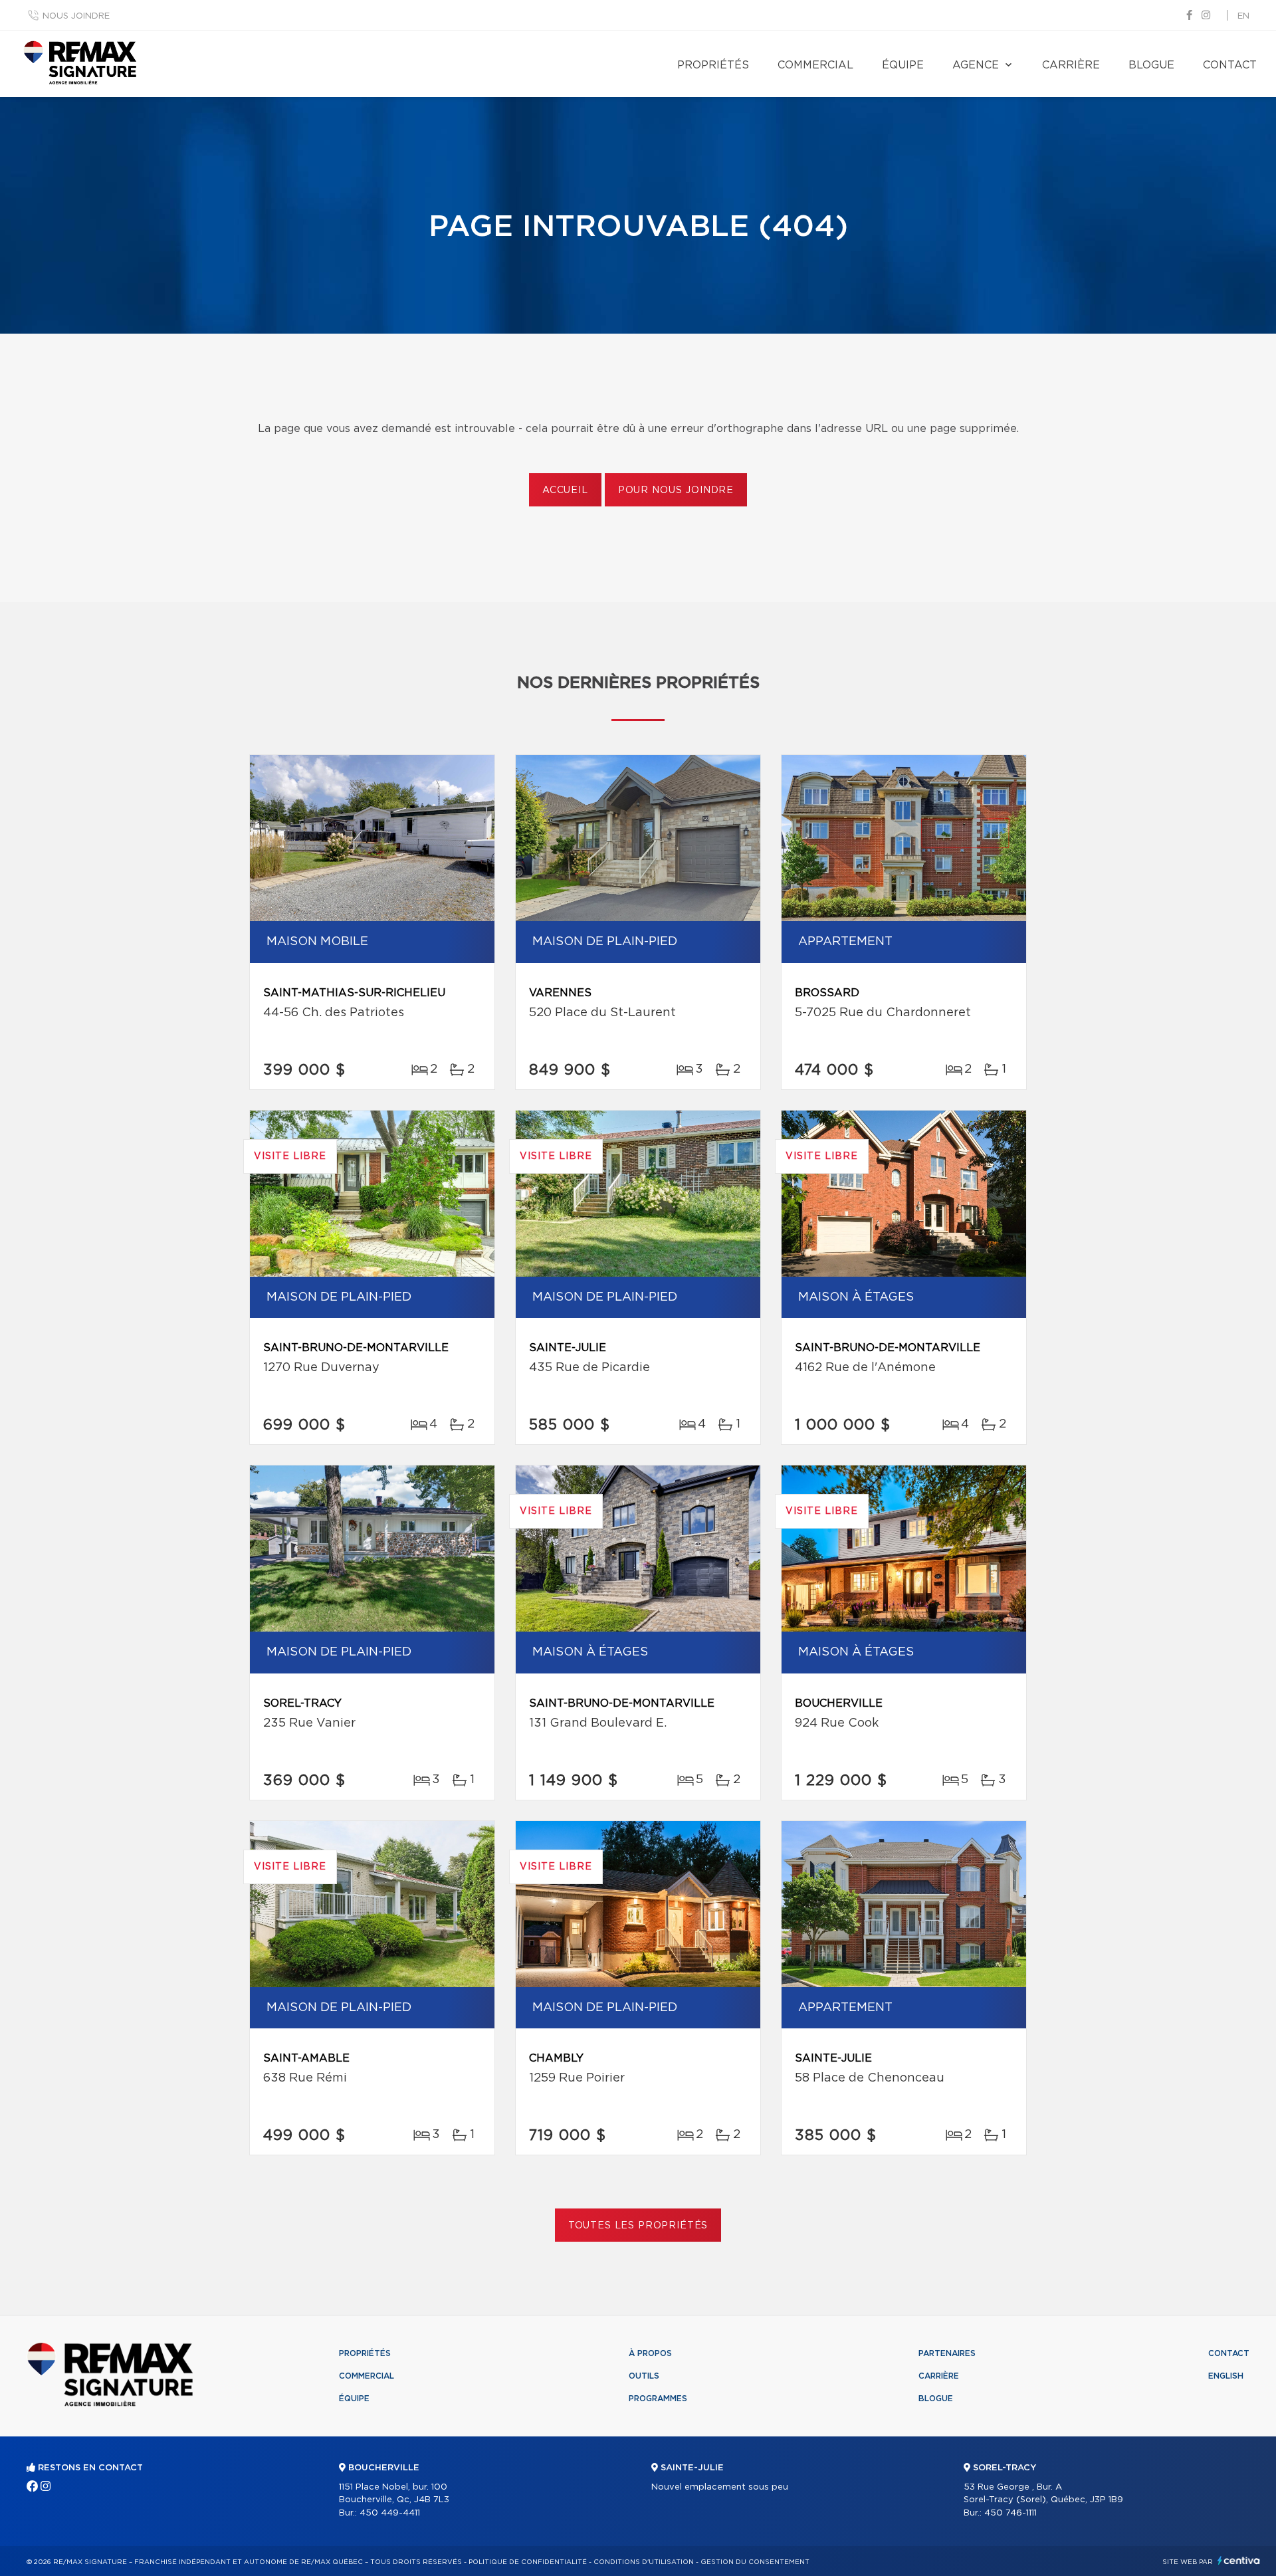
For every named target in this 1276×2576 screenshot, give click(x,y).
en (1243, 16)
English (1226, 2376)
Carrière (1071, 65)
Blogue (1151, 65)
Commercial (815, 65)
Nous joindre (76, 16)
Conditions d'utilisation (644, 2562)
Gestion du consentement (755, 2562)
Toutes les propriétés (638, 2226)
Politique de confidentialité (528, 2562)
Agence (976, 65)
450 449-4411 (390, 2513)
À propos (650, 2353)
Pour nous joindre (676, 490)
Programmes (658, 2399)
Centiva (1239, 2560)
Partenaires (947, 2353)
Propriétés (713, 65)
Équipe (903, 65)
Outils (644, 2376)
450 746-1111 (1010, 2513)
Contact (1230, 65)
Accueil (565, 490)
